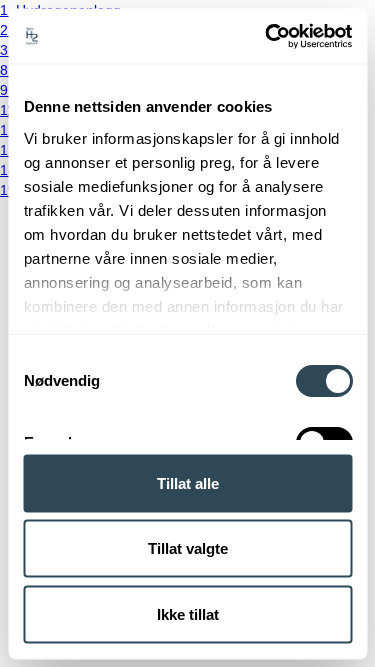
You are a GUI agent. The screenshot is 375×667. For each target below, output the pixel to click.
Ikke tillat (188, 613)
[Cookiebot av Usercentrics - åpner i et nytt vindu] (267, 36)
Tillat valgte (188, 548)
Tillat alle (188, 482)
